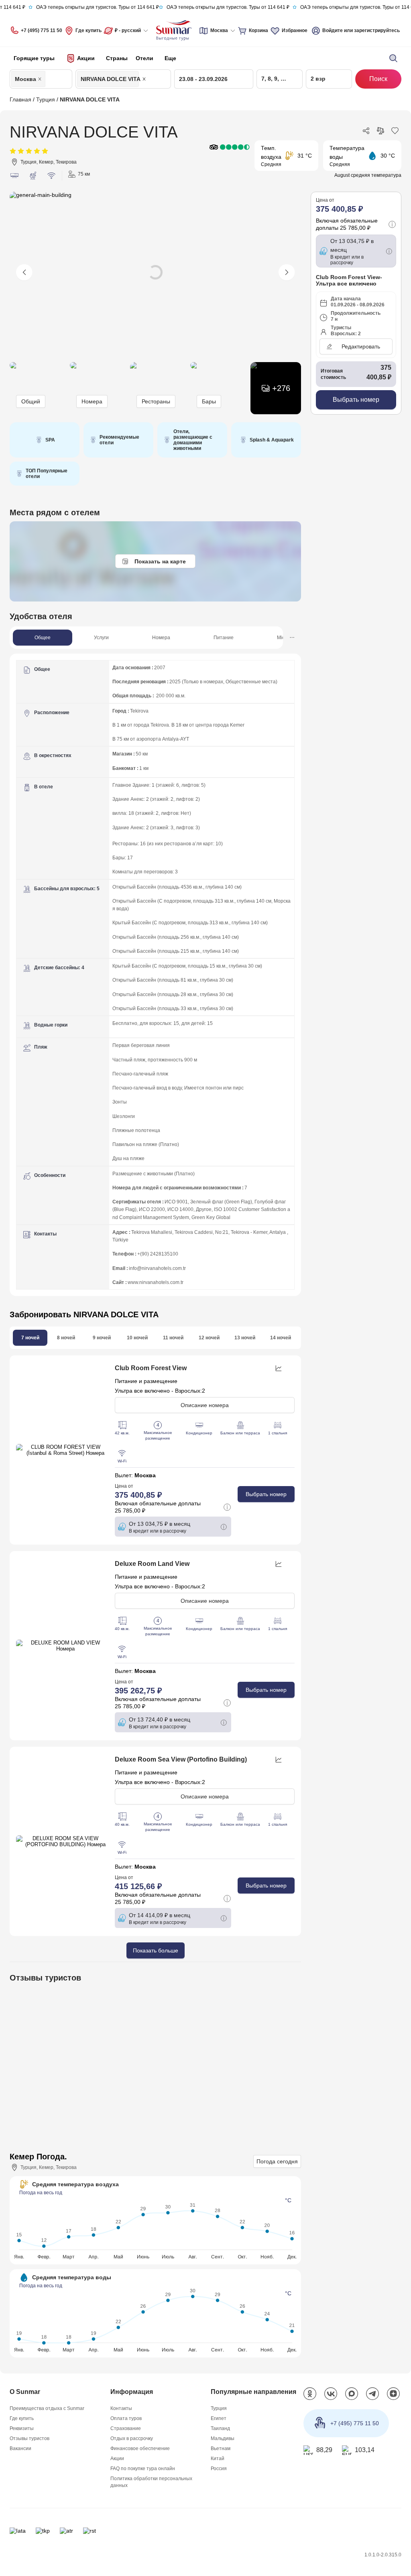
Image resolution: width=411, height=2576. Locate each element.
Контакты (121, 2413)
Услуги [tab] (101, 638)
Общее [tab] (43, 638)
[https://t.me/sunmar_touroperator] (372, 2399)
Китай (218, 2463)
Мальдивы (223, 2443)
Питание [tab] (224, 638)
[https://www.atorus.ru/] (66, 2536)
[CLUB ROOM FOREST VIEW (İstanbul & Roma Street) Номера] (62, 1451)
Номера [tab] (161, 638)
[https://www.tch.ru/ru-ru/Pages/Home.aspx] (43, 2536)
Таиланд (220, 2433)
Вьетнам (221, 2453)
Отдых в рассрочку (132, 2443)
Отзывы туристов (30, 2443)
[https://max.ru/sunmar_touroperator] (352, 2399)
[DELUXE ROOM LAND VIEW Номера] (62, 1647)
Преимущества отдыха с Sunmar (47, 2413)
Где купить (89, 30)
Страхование (126, 2433)
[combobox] (49, 79)
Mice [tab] (282, 638)
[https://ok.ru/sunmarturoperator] (310, 2399)
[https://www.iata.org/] (17, 2536)
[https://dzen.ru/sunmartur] (393, 2399)
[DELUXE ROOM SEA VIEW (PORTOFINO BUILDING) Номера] (62, 1844)
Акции (117, 2463)
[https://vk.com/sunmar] (331, 2399)
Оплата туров (126, 2423)
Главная (20, 99)
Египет (219, 2423)
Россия (219, 2473)
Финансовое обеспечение (140, 2453)
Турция (46, 99)
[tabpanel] (155, 975)
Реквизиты (22, 2433)
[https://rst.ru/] (90, 2536)
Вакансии (20, 2453)
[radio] (13, 151)
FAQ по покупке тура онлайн (143, 2473)
